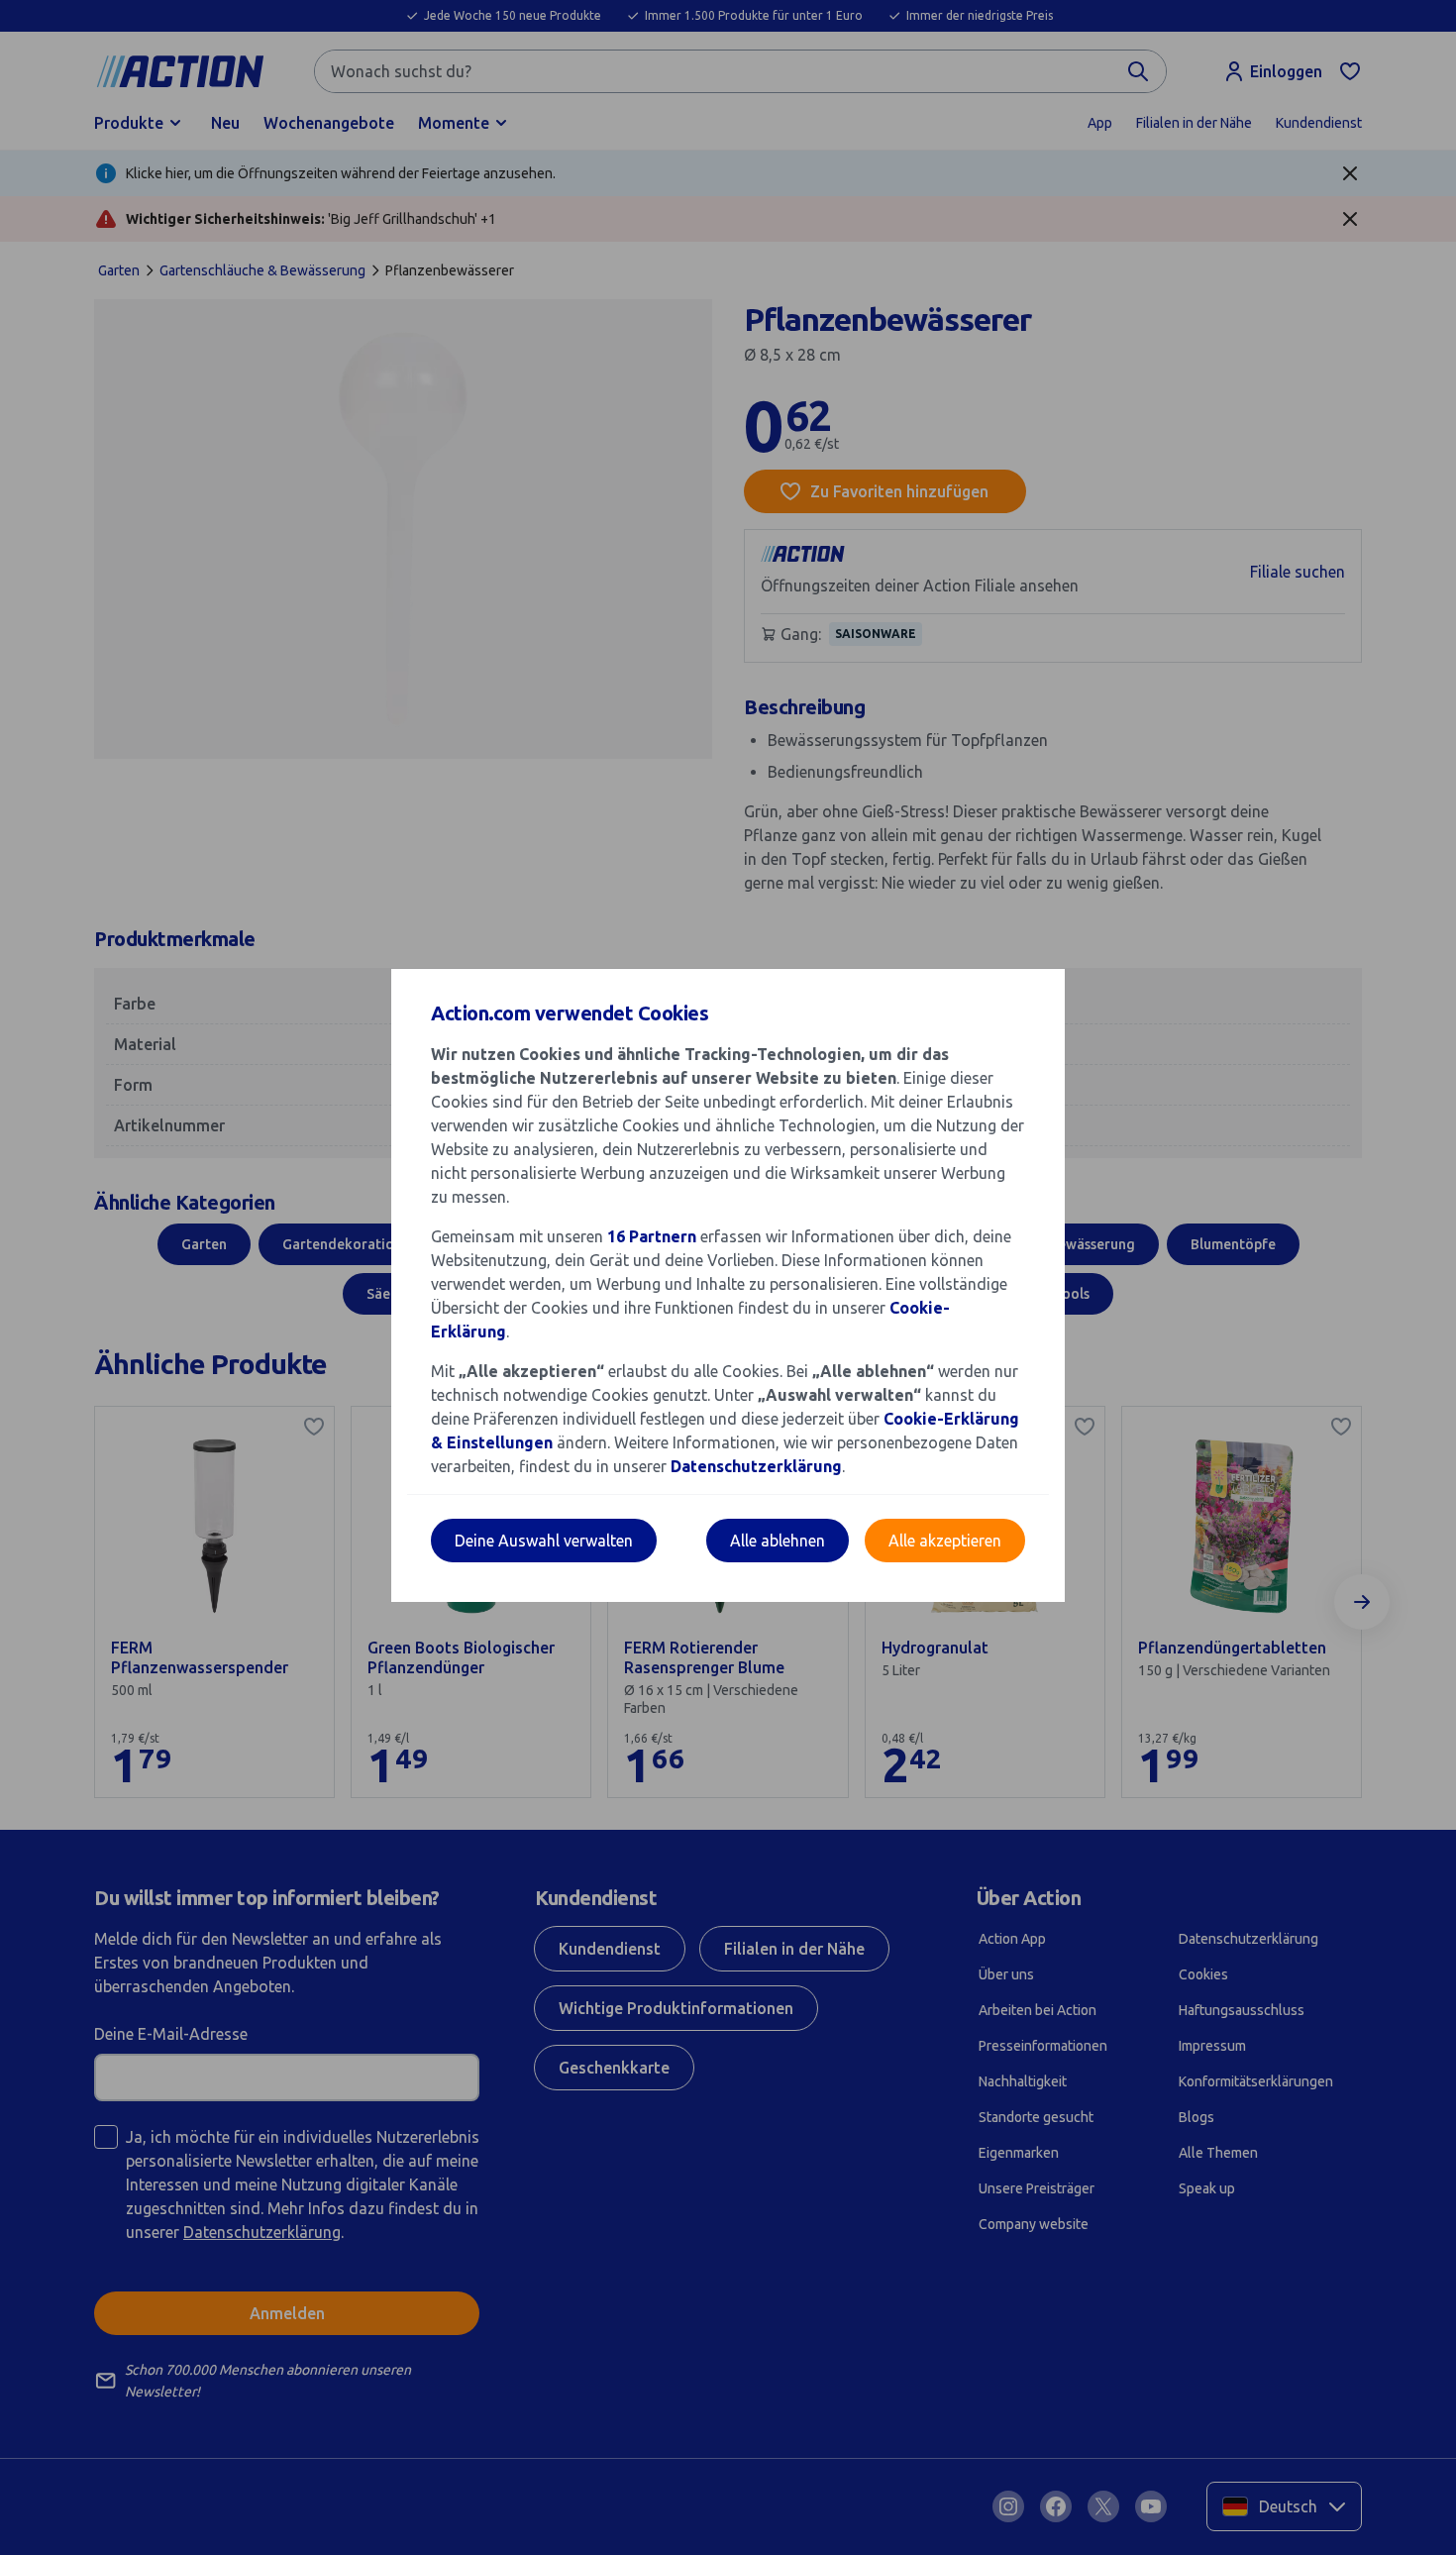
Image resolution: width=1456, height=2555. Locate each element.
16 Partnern (652, 1236)
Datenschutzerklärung (756, 1466)
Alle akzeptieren (945, 1541)
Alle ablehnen (778, 1541)
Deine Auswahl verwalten (544, 1541)
